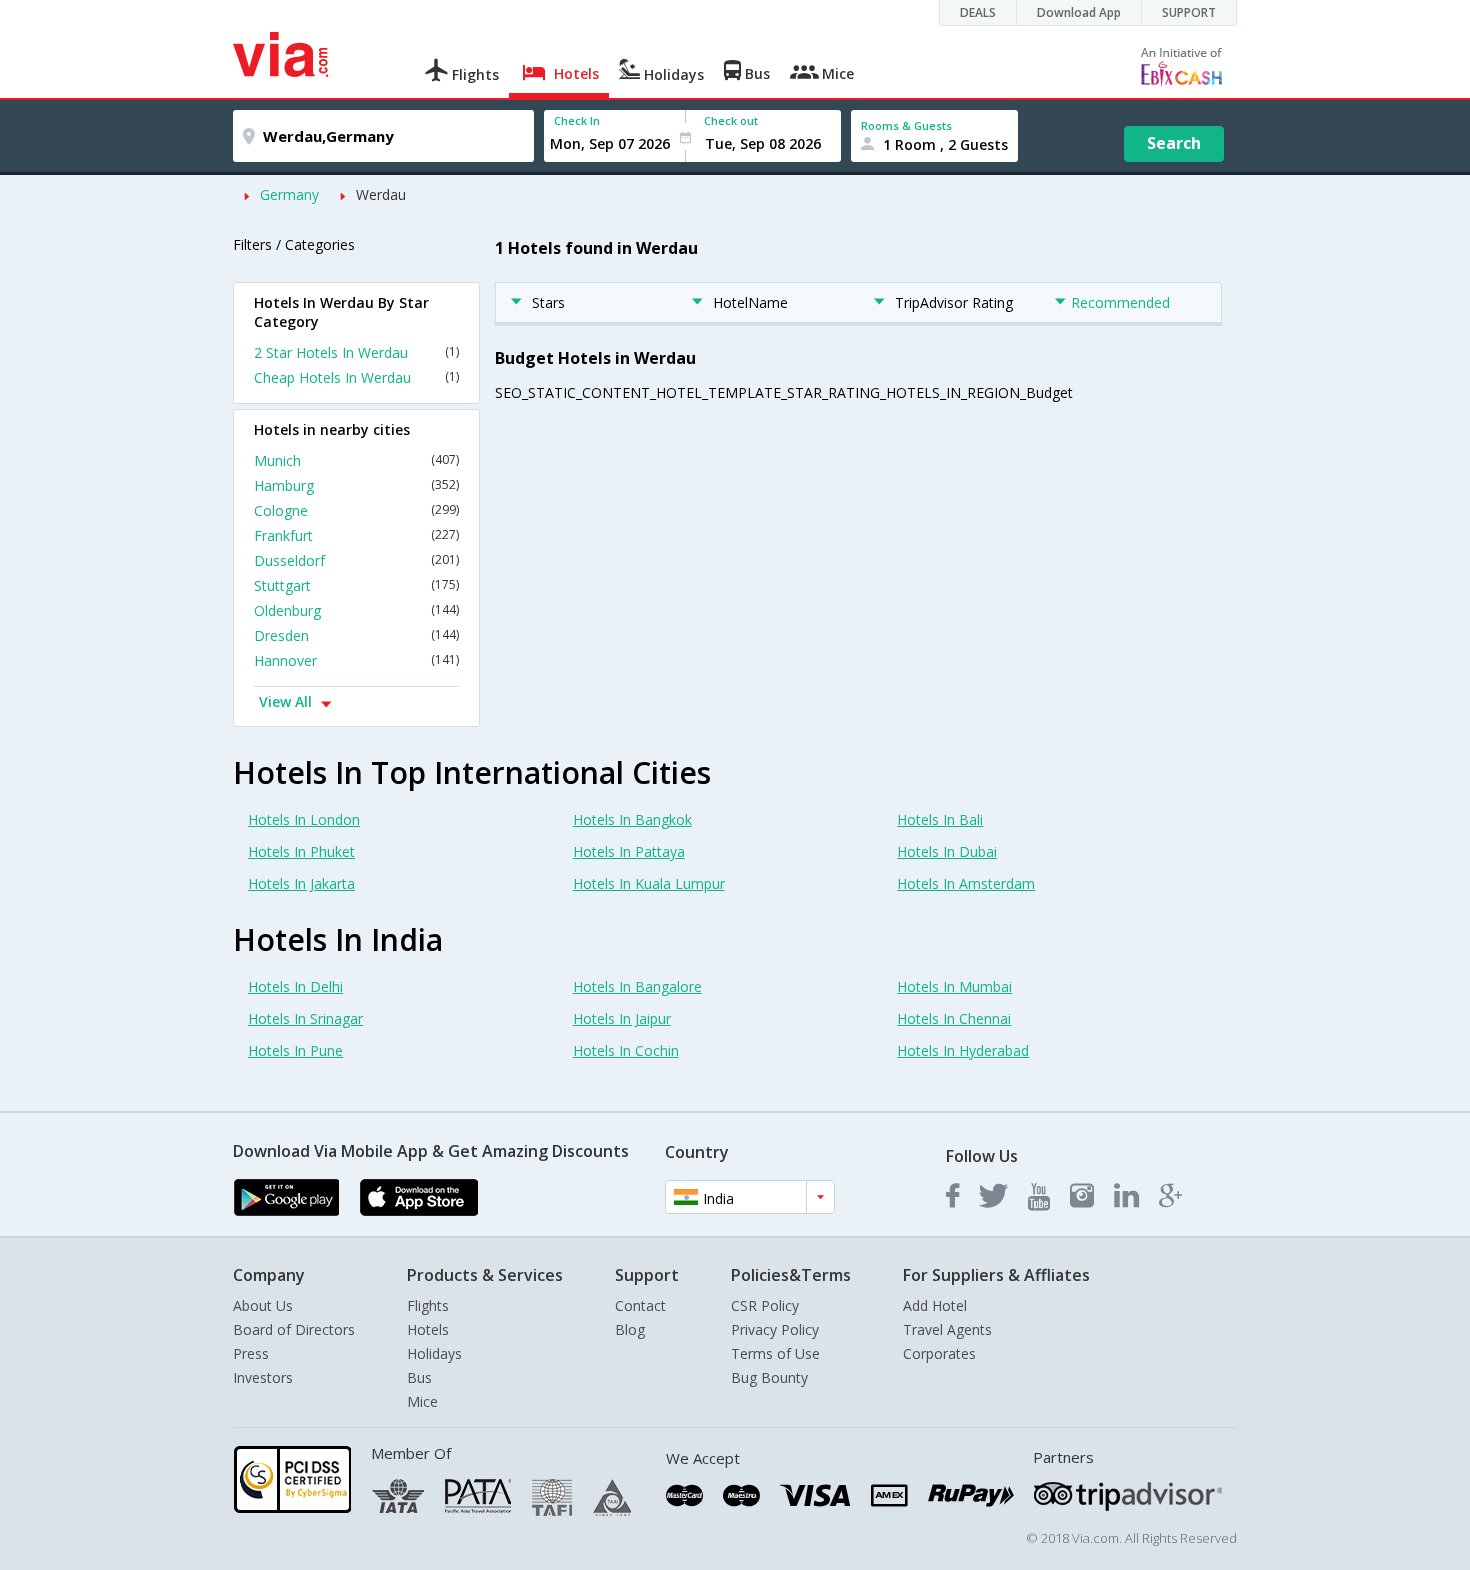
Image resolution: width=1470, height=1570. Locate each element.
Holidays (434, 1353)
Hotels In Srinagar (305, 1018)
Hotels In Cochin (626, 1050)
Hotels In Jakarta (301, 883)
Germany (289, 194)
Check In (577, 120)
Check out (731, 120)
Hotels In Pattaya (629, 851)
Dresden (356, 635)
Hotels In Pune (295, 1050)
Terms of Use (775, 1353)
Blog (630, 1329)
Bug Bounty (769, 1377)
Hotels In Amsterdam (966, 883)
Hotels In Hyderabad (963, 1050)
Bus (419, 1377)
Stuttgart (356, 585)
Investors (263, 1377)
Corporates (939, 1353)
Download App (1079, 12)
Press (251, 1353)
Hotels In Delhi (295, 986)
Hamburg (356, 485)
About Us (263, 1305)
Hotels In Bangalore (637, 986)
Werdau (381, 194)
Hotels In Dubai (947, 851)
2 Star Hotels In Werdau (356, 352)
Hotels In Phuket (301, 851)
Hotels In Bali (940, 819)
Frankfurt (356, 535)
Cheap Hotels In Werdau (356, 377)
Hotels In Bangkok (632, 819)
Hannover (356, 660)
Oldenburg (356, 610)
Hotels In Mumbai (954, 986)
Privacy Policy (775, 1329)
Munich (356, 460)
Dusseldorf (356, 560)
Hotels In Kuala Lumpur (649, 883)
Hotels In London (304, 819)
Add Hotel (935, 1305)
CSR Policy (765, 1305)
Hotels (428, 1329)
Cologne (356, 510)
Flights (428, 1305)
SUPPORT (1189, 12)
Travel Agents (947, 1329)
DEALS (978, 12)
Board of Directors (294, 1329)
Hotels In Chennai (954, 1018)
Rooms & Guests (906, 125)
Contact (640, 1305)
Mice (422, 1401)
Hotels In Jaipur (622, 1018)
